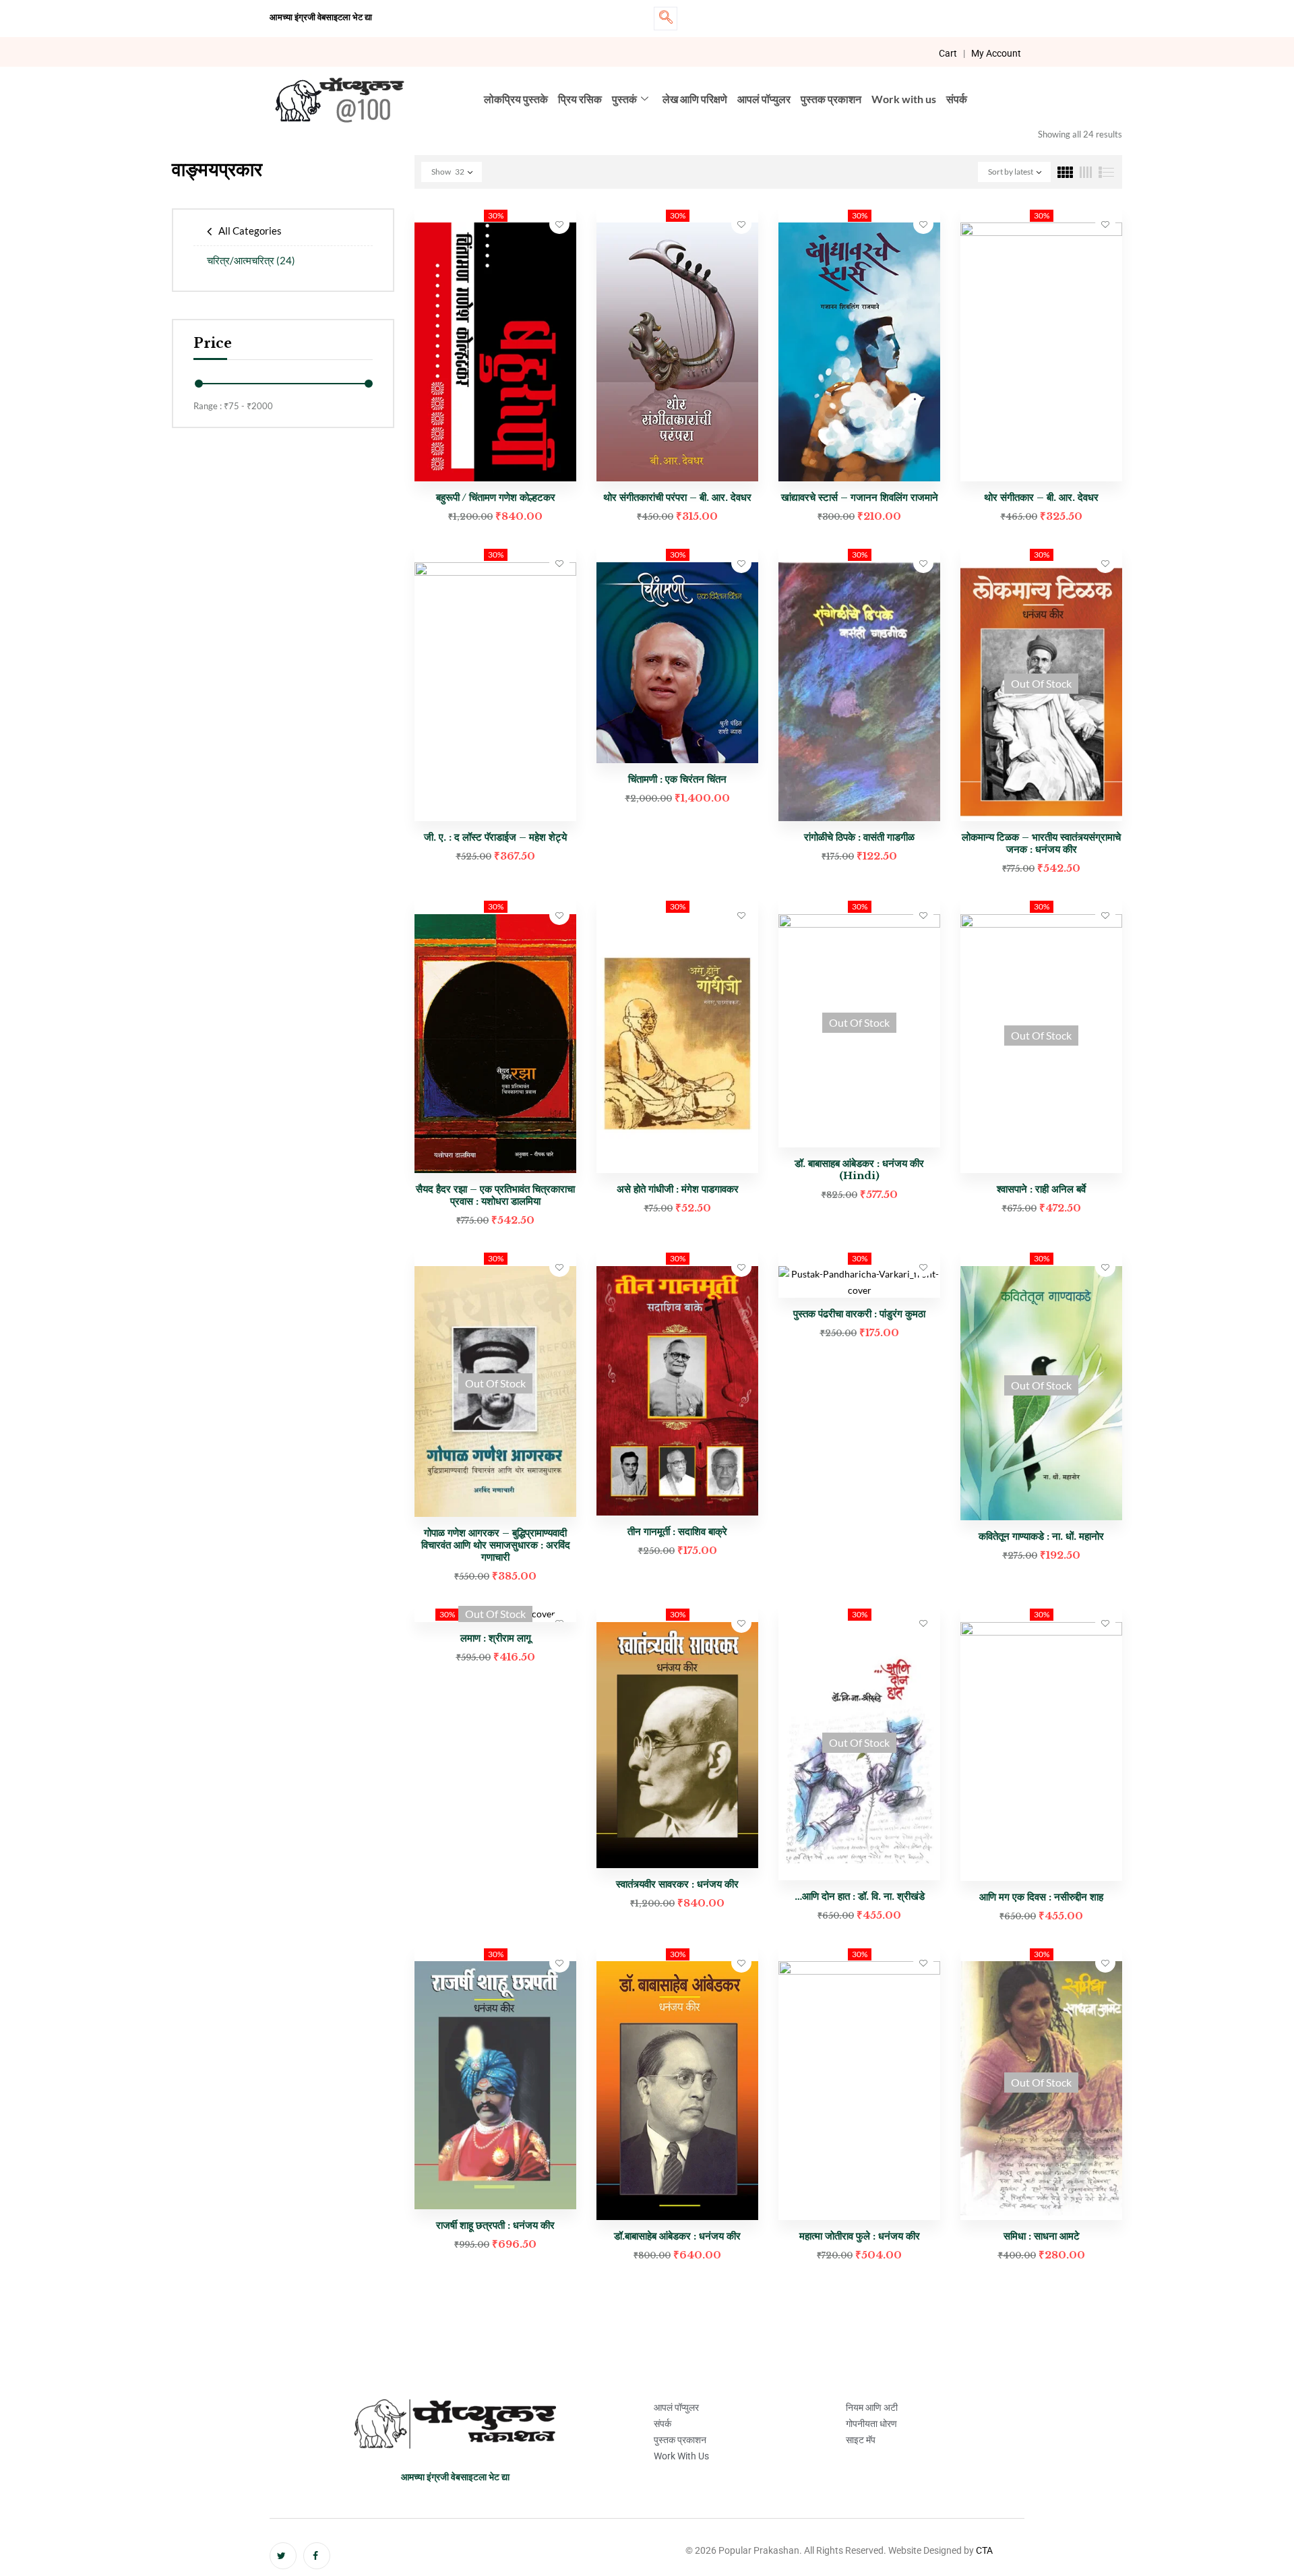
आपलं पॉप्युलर (764, 99)
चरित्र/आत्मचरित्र (251, 260)
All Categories (250, 231)
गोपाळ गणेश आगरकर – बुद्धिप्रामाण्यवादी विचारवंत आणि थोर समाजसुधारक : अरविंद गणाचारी (496, 1545)
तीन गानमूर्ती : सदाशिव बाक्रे (677, 1531)
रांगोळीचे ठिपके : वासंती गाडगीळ (859, 837)
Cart (948, 53)
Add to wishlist (559, 224)
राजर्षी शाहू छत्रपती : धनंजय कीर (495, 2225)
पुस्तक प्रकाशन (831, 99)
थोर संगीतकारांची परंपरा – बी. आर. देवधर (677, 497)
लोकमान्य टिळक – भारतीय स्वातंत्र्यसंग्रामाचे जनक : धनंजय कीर (1041, 843)
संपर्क (957, 99)
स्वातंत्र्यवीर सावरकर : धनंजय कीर (677, 1884)
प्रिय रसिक (580, 99)
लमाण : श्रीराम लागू (496, 1638)
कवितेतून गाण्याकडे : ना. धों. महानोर (1041, 1536)
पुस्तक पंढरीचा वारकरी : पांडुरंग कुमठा (859, 1314)
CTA (984, 2550)
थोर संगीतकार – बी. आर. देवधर (1041, 497)
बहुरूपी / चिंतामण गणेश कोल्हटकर (496, 497)
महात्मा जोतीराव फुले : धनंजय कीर (860, 2236)
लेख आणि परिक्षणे (695, 99)
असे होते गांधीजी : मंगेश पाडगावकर (678, 1189)
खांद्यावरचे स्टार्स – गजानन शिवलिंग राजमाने (860, 497)
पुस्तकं (624, 99)
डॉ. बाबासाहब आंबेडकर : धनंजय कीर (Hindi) (859, 1169)
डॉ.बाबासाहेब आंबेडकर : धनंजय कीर (677, 2236)
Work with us (904, 99)
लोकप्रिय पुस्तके (516, 99)
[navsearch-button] (666, 19)
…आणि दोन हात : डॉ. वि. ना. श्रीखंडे (860, 1896)
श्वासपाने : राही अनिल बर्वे (1041, 1189)
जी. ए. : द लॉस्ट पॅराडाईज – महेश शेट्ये (495, 837)
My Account (996, 53)
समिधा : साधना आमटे (1042, 2236)
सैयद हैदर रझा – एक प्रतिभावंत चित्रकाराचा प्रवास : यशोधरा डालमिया (495, 1195)
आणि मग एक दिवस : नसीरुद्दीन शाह (1041, 1897)
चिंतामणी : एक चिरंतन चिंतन (677, 779)
